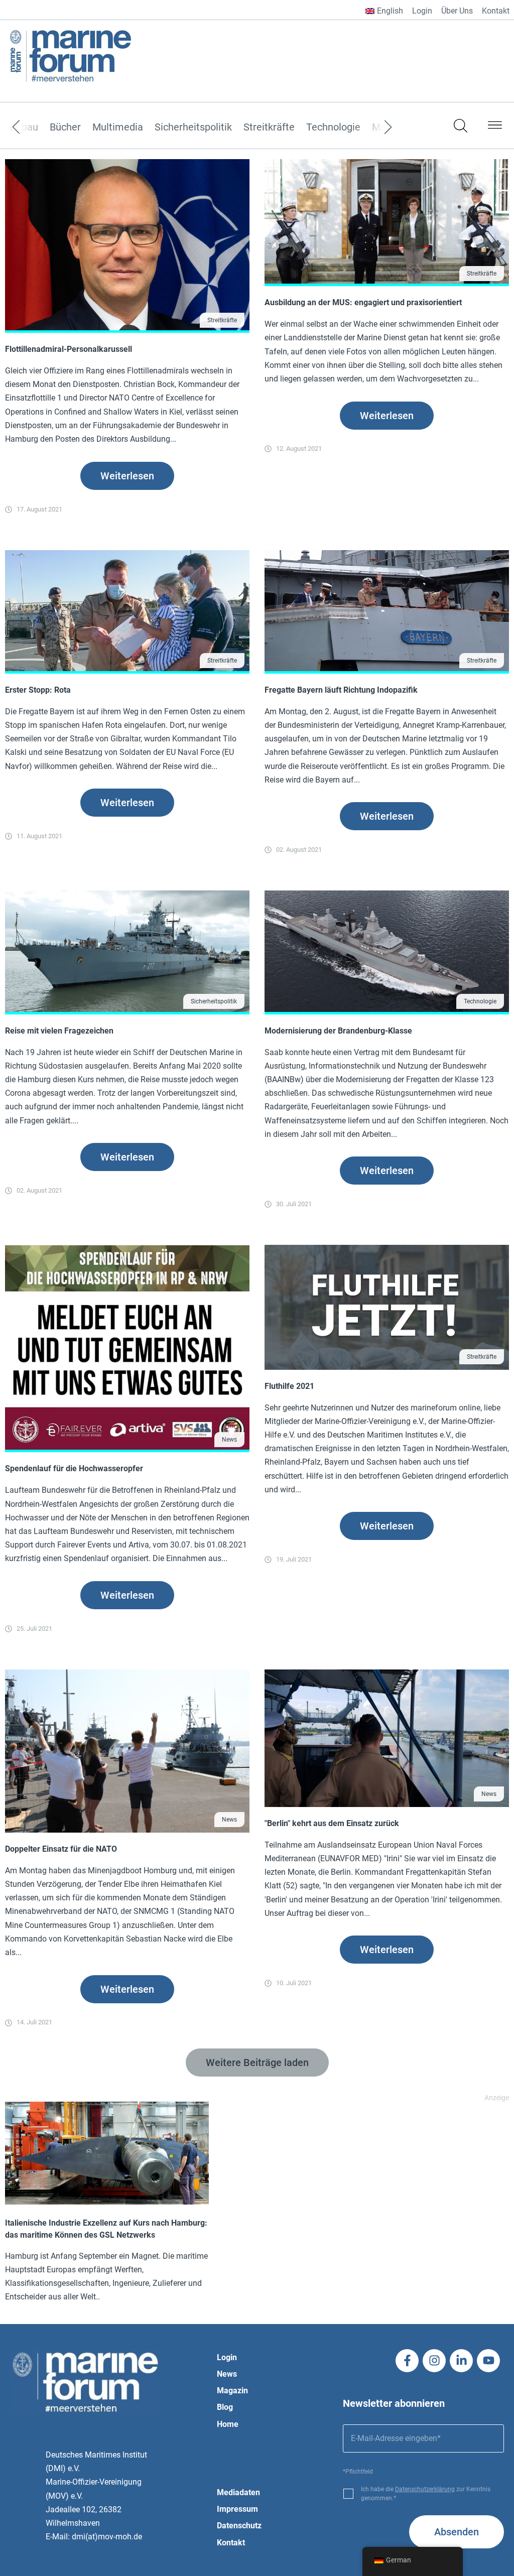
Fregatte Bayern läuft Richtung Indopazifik (341, 690)
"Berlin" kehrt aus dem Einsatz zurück (332, 1823)
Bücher (65, 127)
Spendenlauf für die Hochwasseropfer (74, 1468)
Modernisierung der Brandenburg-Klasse (338, 1031)
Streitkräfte (269, 127)
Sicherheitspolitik (193, 127)
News (229, 1440)
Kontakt (496, 11)
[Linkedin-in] (461, 2361)
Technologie (333, 127)
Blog (225, 2407)
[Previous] (31, 127)
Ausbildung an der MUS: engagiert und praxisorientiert (363, 302)
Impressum (237, 2509)
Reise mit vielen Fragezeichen (59, 1031)
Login (422, 11)
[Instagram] (434, 2361)
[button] (495, 127)
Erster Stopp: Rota (38, 690)
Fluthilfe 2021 (289, 1386)
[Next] (373, 127)
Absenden (457, 2532)
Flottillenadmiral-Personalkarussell (69, 349)
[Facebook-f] (407, 2361)
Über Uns (457, 11)
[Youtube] (488, 2361)
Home (228, 2424)
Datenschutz (239, 2526)
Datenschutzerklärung (425, 2489)
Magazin (232, 2391)
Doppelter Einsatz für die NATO (61, 1849)
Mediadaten (238, 2492)
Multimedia (118, 127)
